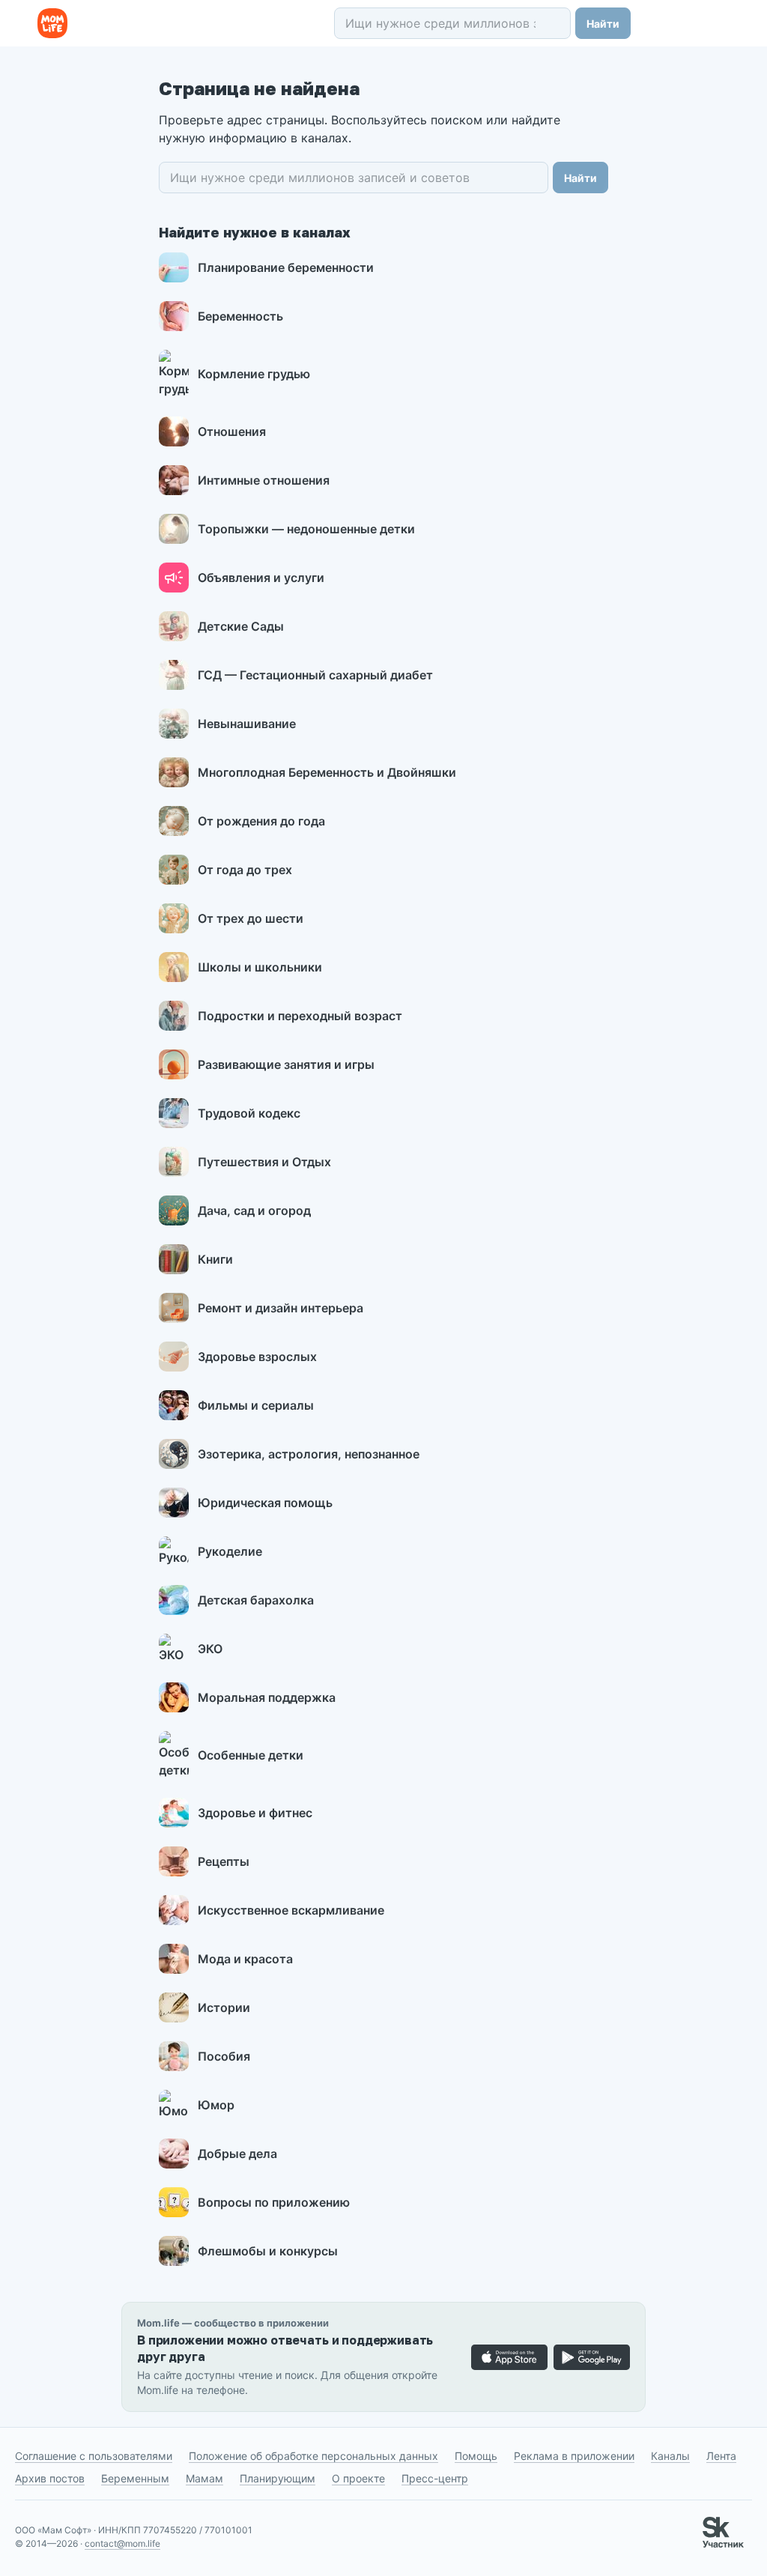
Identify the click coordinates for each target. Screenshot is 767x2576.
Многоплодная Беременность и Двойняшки (327, 772)
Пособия (224, 2056)
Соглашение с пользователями (94, 2456)
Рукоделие (230, 1551)
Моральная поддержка (267, 1697)
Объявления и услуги (261, 578)
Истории (224, 2007)
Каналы (670, 2456)
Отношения (232, 431)
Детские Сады (241, 626)
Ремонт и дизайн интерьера (281, 1308)
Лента (721, 2456)
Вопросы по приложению (274, 2202)
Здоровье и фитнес (255, 1813)
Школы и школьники (260, 967)
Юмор (216, 2105)
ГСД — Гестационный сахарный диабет (315, 675)
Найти (603, 24)
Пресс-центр (435, 2478)
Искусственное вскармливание (291, 1910)
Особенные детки (251, 1755)
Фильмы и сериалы (256, 1405)
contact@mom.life (122, 2543)
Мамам (204, 2478)
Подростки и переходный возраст (300, 1016)
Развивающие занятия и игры (286, 1064)
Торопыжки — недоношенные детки (306, 529)
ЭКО (210, 1649)
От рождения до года (261, 821)
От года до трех (245, 870)
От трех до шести (251, 918)
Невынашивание (247, 724)
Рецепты (224, 1861)
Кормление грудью (254, 374)
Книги (215, 1259)
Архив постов (50, 2478)
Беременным (135, 2478)
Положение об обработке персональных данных (313, 2456)
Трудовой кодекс (249, 1113)
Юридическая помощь (265, 1503)
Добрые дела (237, 2154)
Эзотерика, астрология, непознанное (309, 1454)
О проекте (358, 2478)
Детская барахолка (256, 1600)
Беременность (240, 316)
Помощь (476, 2456)
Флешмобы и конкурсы (268, 2251)
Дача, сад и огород (254, 1210)
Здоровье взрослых (257, 1357)
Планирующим (278, 2478)
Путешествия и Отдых (264, 1162)
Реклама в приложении (574, 2456)
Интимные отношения (264, 480)
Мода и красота (245, 1959)
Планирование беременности (286, 267)
